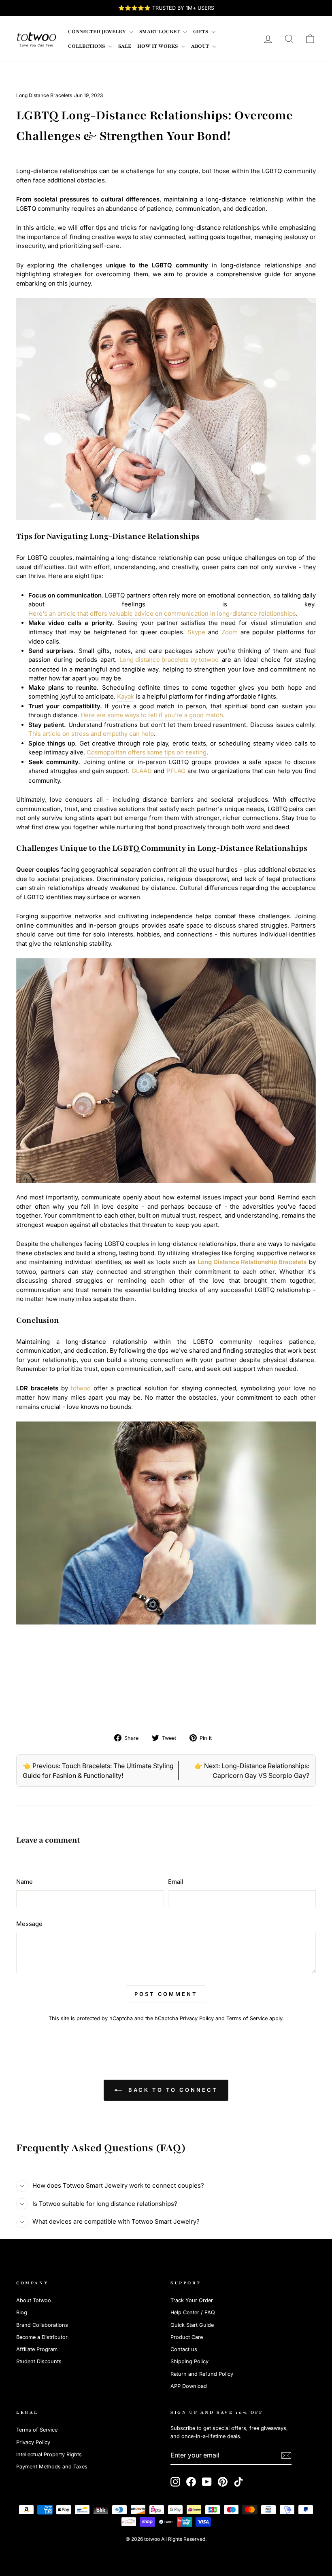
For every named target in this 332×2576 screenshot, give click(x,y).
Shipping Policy (189, 2361)
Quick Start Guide (192, 2325)
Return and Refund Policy (202, 2374)
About (201, 46)
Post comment (166, 1994)
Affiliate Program (37, 2349)
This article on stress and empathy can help (91, 734)
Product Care (187, 2337)
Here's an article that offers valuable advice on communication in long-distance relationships (162, 613)
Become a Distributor (42, 2337)
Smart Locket (160, 32)
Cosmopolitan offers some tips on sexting (147, 752)
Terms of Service (247, 2018)
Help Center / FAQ (193, 2312)
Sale (125, 46)
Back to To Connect (171, 2090)
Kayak (126, 696)
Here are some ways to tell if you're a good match (152, 715)
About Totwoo (34, 2300)
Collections (87, 46)
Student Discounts (39, 2361)
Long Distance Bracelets (44, 95)
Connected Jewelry (98, 32)
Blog (22, 2312)
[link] (36, 39)
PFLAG (176, 771)
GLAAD (142, 771)
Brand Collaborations (42, 2325)
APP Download (189, 2386)
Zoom (230, 632)
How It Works (158, 46)
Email (176, 1882)
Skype (196, 632)
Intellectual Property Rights (49, 2454)
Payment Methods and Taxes (52, 2467)
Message (29, 1924)
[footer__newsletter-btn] (286, 2455)
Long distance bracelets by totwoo (169, 660)
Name (24, 1882)
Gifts (201, 32)
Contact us (184, 2349)
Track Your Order (192, 2300)
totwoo (81, 1388)
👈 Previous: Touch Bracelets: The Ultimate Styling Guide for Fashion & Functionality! (98, 1771)
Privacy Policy (197, 2018)
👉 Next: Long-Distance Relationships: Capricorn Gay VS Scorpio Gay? (252, 1771)
